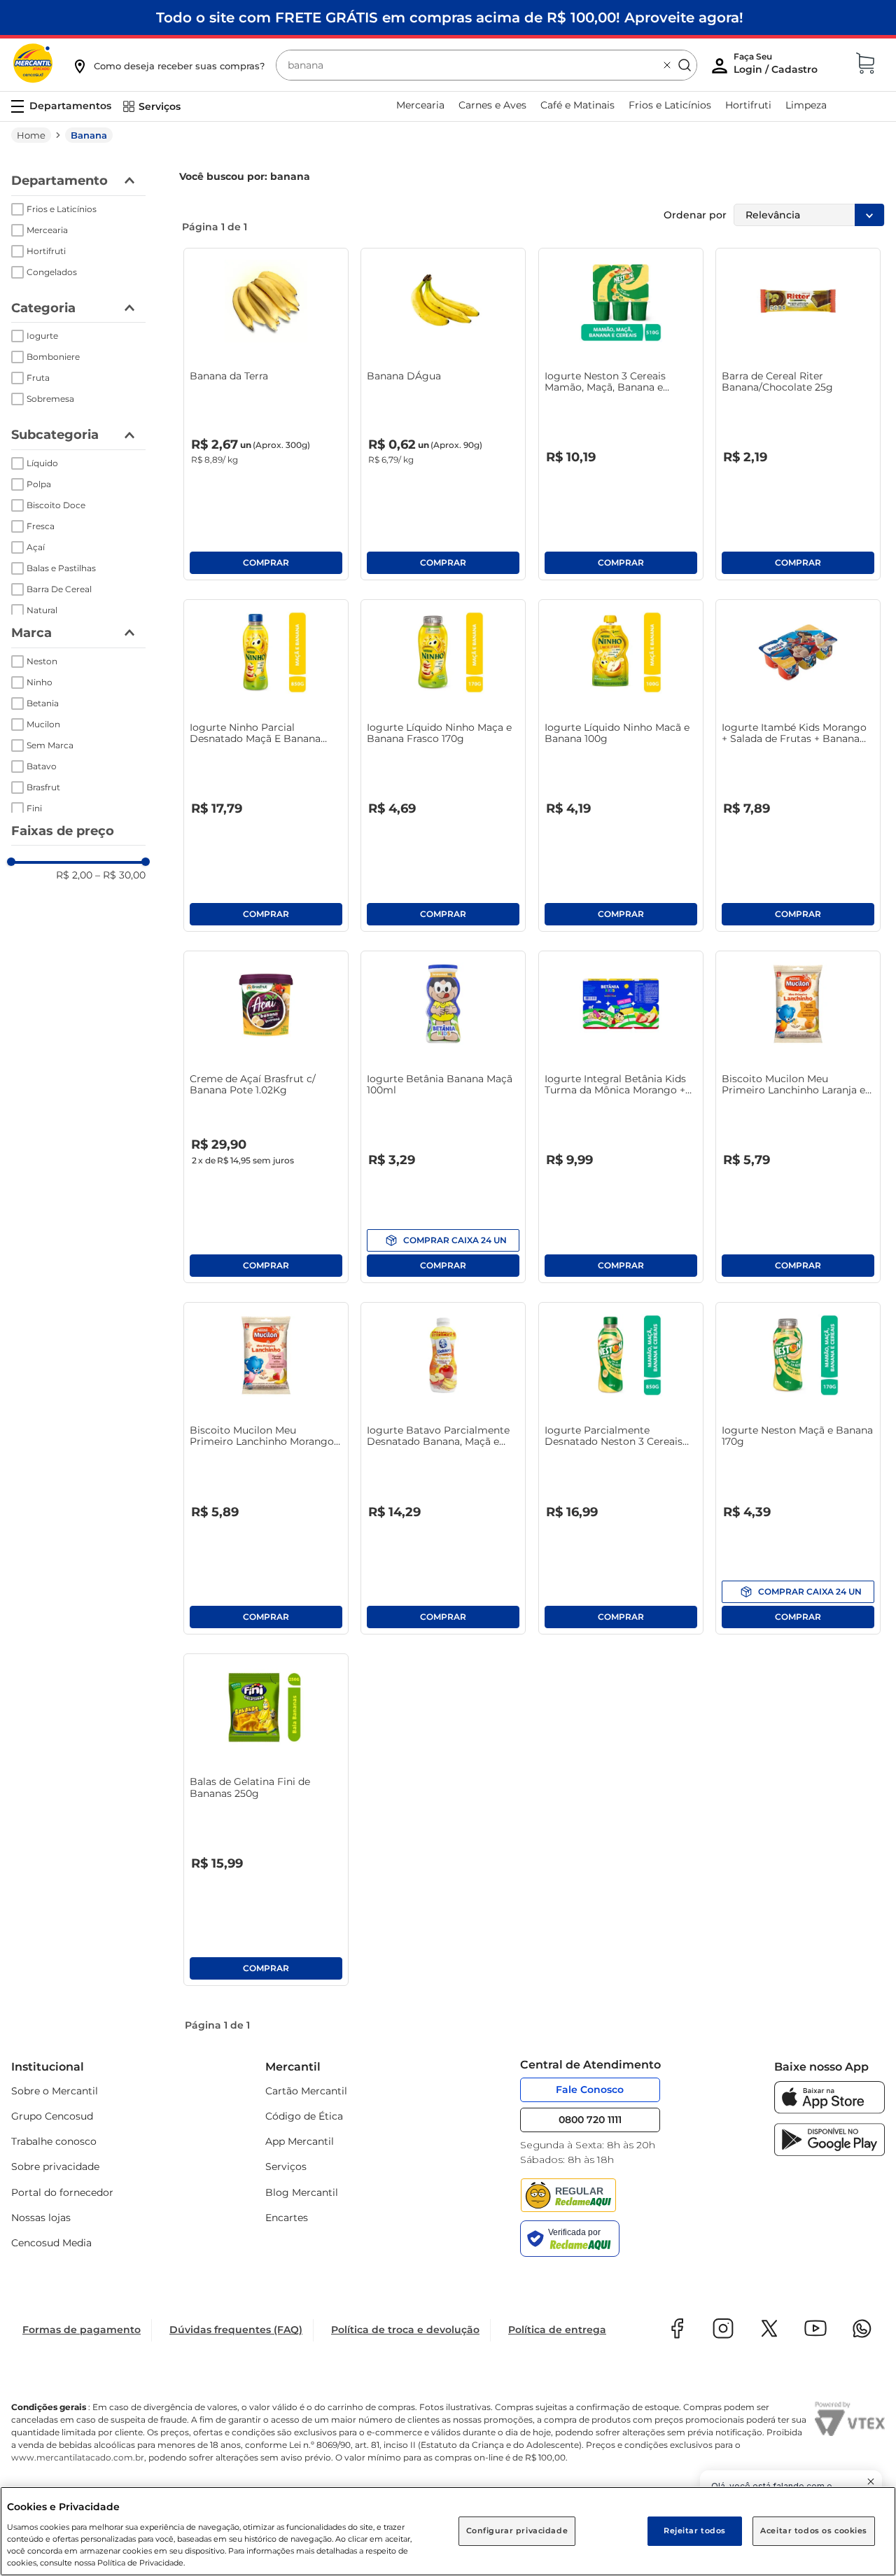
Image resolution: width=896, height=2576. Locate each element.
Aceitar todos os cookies (814, 2530)
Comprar (266, 563)
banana (89, 135)
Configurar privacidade (517, 2530)
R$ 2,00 (74, 875)
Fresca (41, 526)
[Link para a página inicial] (31, 135)
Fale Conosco (590, 2089)
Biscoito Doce (56, 505)
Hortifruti (46, 251)
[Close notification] (871, 2481)
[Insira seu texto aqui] (829, 2110)
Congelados (52, 272)
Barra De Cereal (59, 589)
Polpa (39, 484)
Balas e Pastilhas (61, 568)
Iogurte (42, 336)
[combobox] (486, 65)
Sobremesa (50, 399)
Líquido (42, 463)
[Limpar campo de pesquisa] (667, 65)
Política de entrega (557, 2330)
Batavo (42, 766)
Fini (34, 808)
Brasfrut (43, 787)
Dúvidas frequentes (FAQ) (236, 2330)
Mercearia (47, 230)
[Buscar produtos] (685, 65)
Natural (42, 610)
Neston (42, 661)
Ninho (40, 682)
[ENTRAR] (777, 66)
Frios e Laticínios (62, 209)
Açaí (36, 547)
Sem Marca (50, 745)
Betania (43, 703)
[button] (168, 66)
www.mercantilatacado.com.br (78, 2457)
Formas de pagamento (82, 2330)
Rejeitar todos (695, 2530)
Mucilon (43, 724)
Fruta (38, 378)
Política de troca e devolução (405, 2330)
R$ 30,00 (120, 875)
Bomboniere (53, 357)
